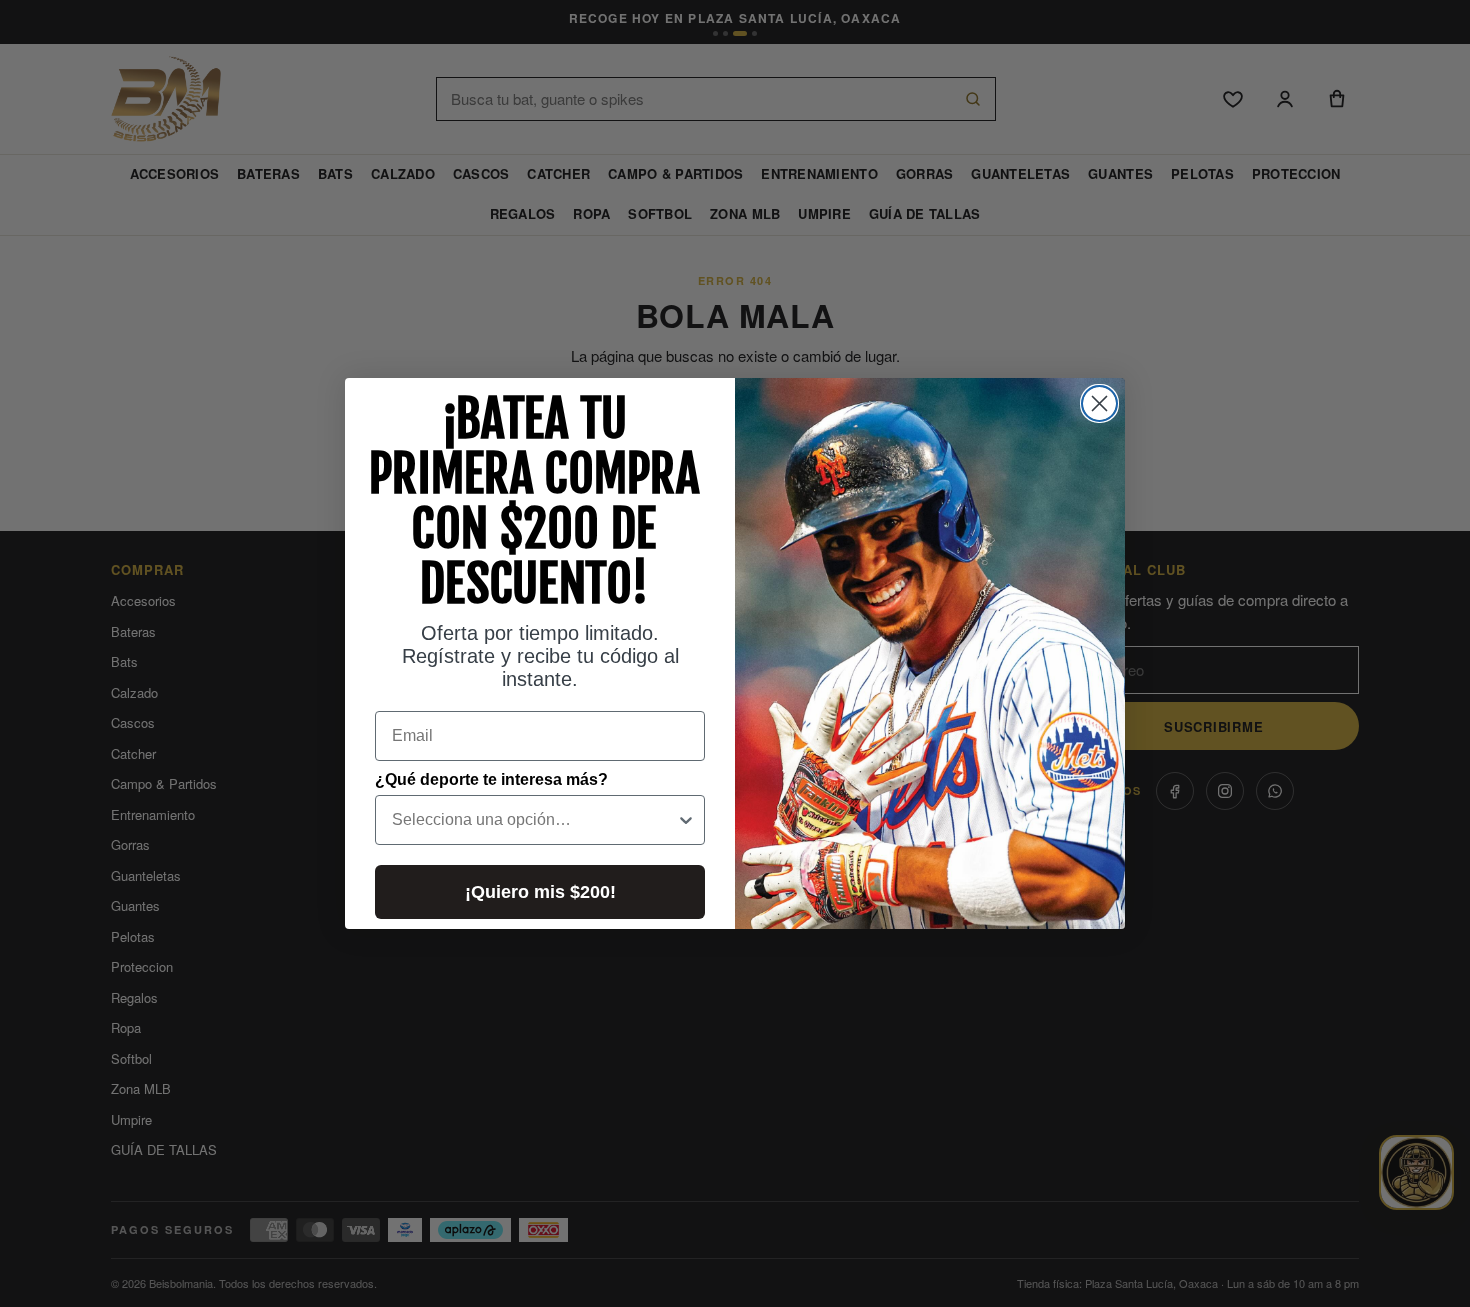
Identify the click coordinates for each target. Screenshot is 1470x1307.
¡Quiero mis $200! (540, 892)
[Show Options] (686, 820)
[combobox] (534, 820)
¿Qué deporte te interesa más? (491, 779)
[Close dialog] (1099, 403)
